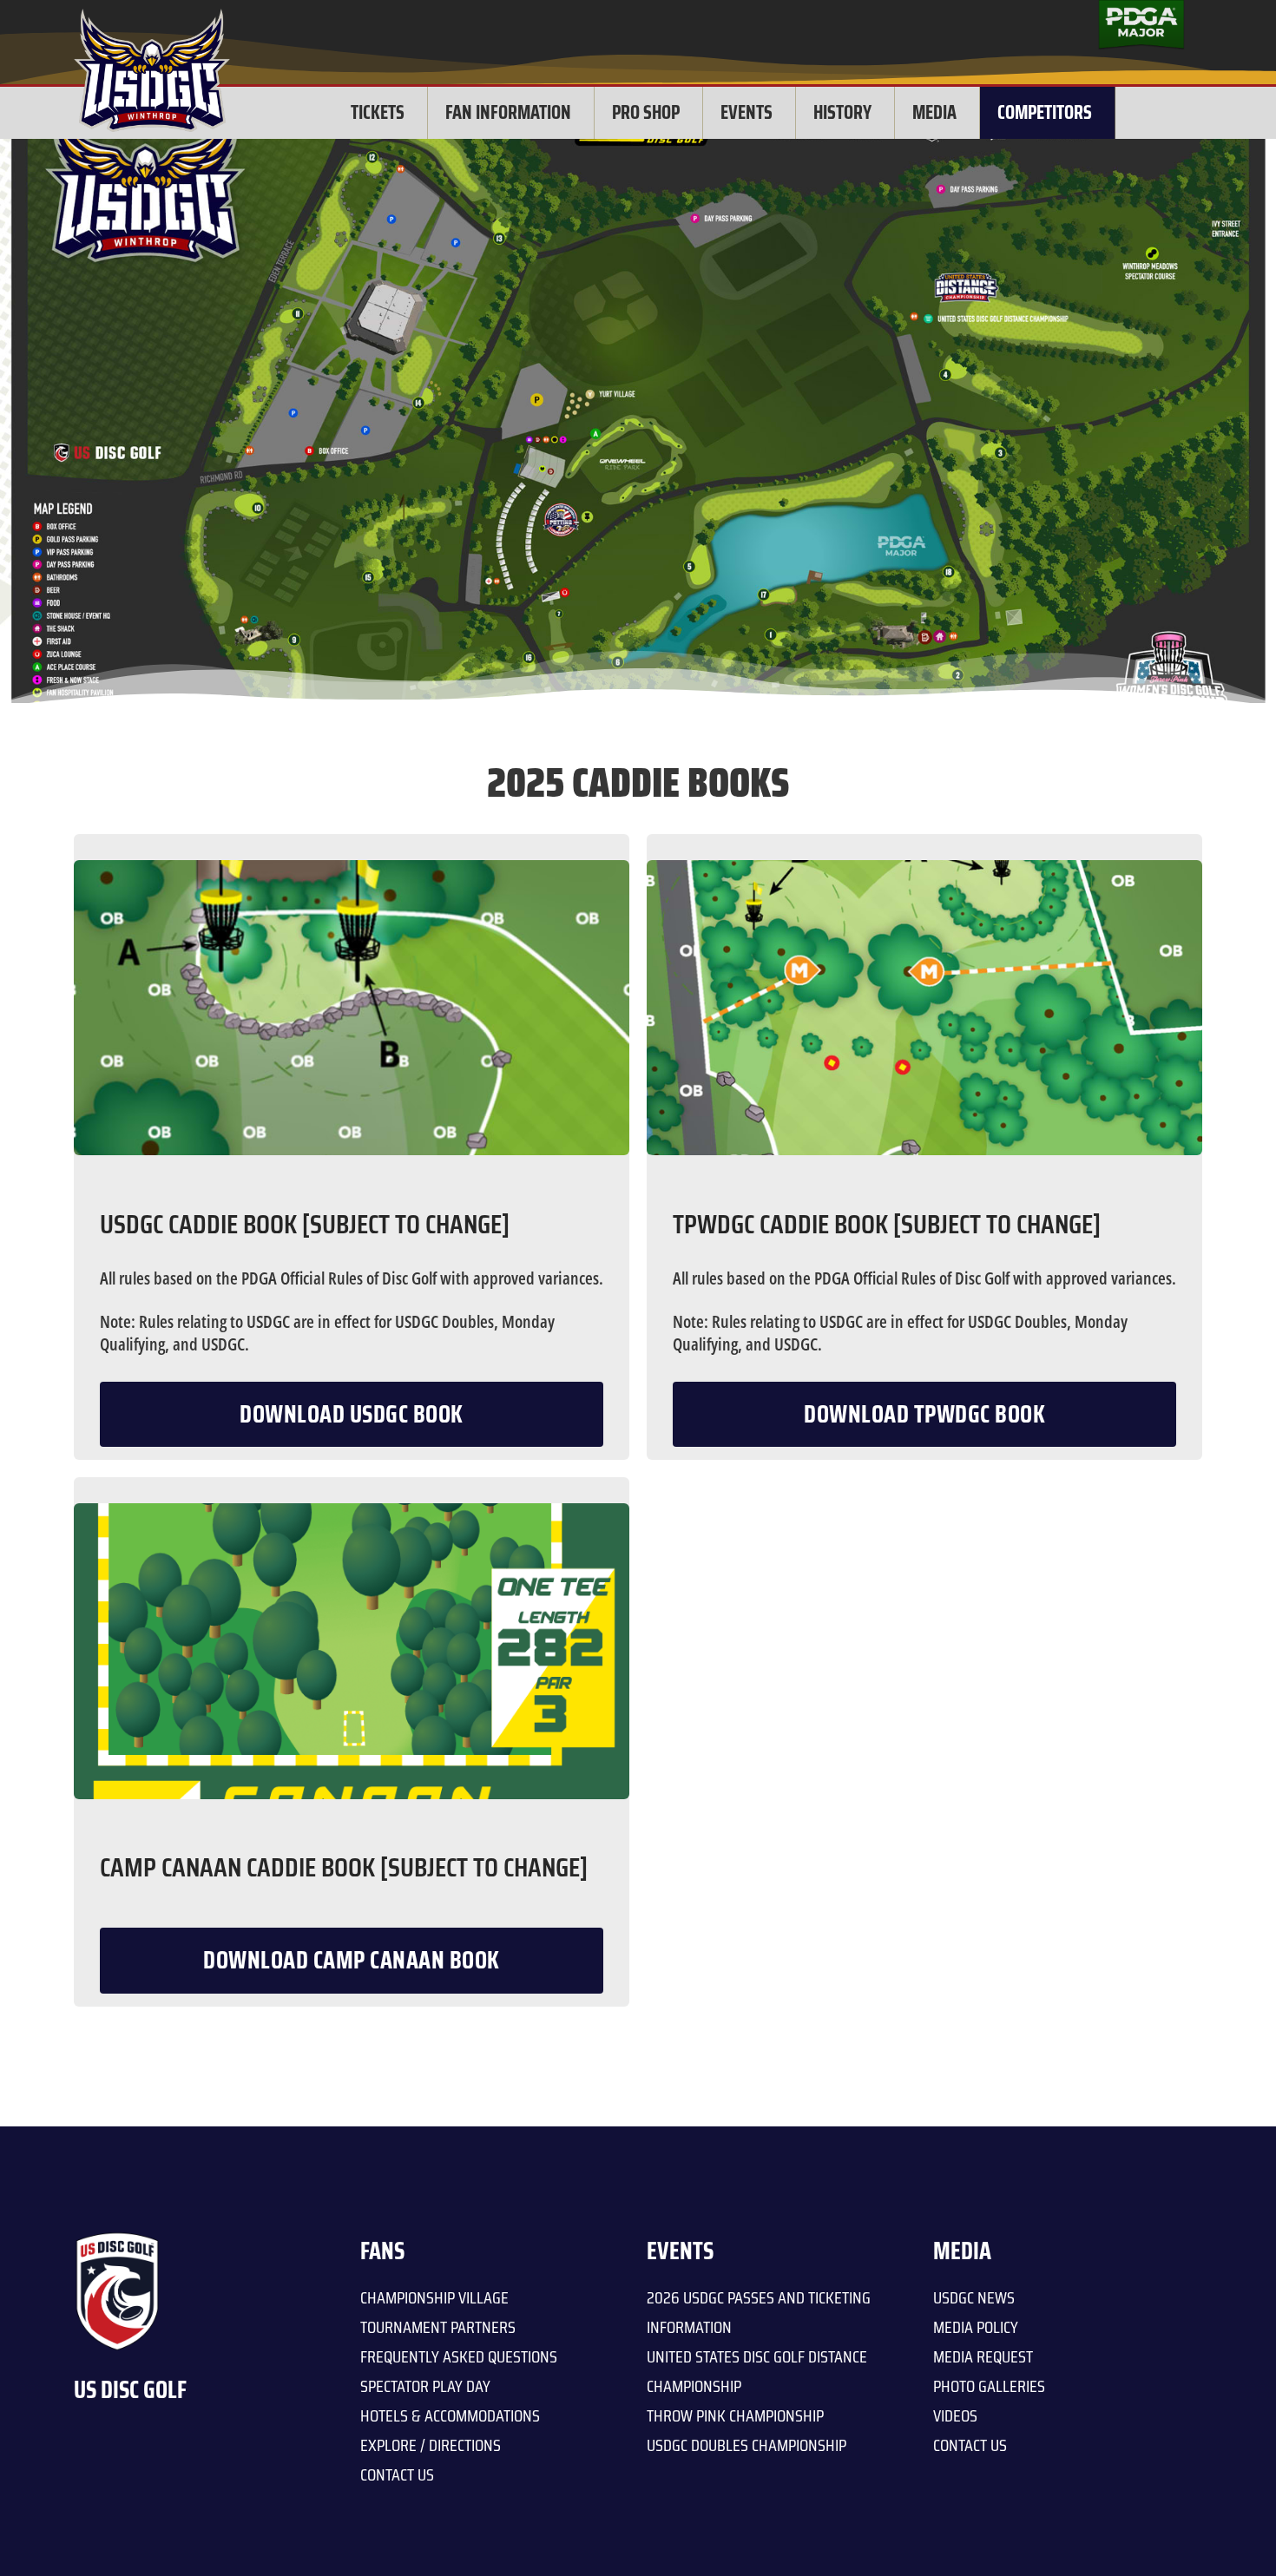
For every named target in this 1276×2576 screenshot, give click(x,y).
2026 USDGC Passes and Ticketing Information (759, 2312)
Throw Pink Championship (735, 2415)
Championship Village (434, 2297)
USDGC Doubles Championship (747, 2445)
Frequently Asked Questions (459, 2356)
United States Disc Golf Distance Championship (757, 2371)
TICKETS (378, 112)
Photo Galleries (989, 2386)
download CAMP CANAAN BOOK (352, 1960)
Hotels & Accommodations (450, 2415)
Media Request (983, 2356)
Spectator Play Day (425, 2386)
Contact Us (397, 2474)
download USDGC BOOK (352, 1414)
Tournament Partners (438, 2327)
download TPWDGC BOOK (924, 1414)
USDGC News (974, 2297)
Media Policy (976, 2327)
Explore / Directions (431, 2445)
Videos (955, 2415)
